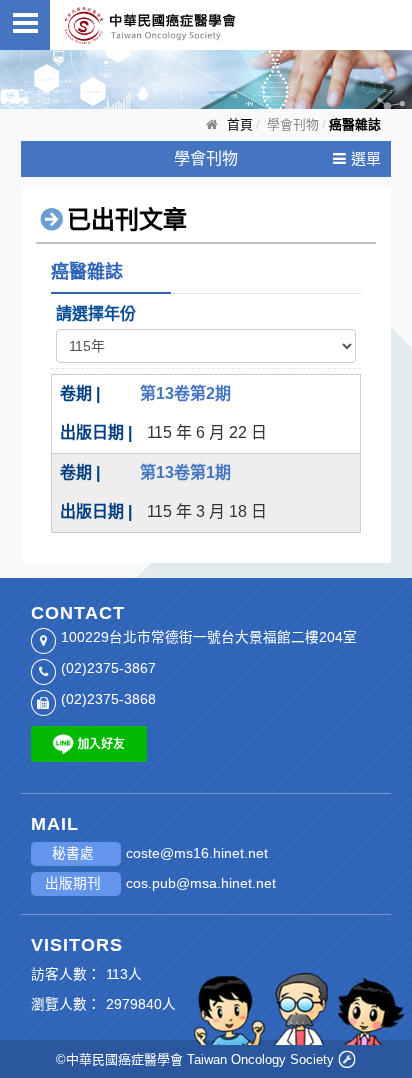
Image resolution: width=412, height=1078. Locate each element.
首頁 (240, 124)
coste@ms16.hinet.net (197, 853)
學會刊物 (206, 158)
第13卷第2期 (185, 393)
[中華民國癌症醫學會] (150, 26)
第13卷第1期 (185, 472)
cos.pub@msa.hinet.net (201, 883)
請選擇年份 (96, 313)
